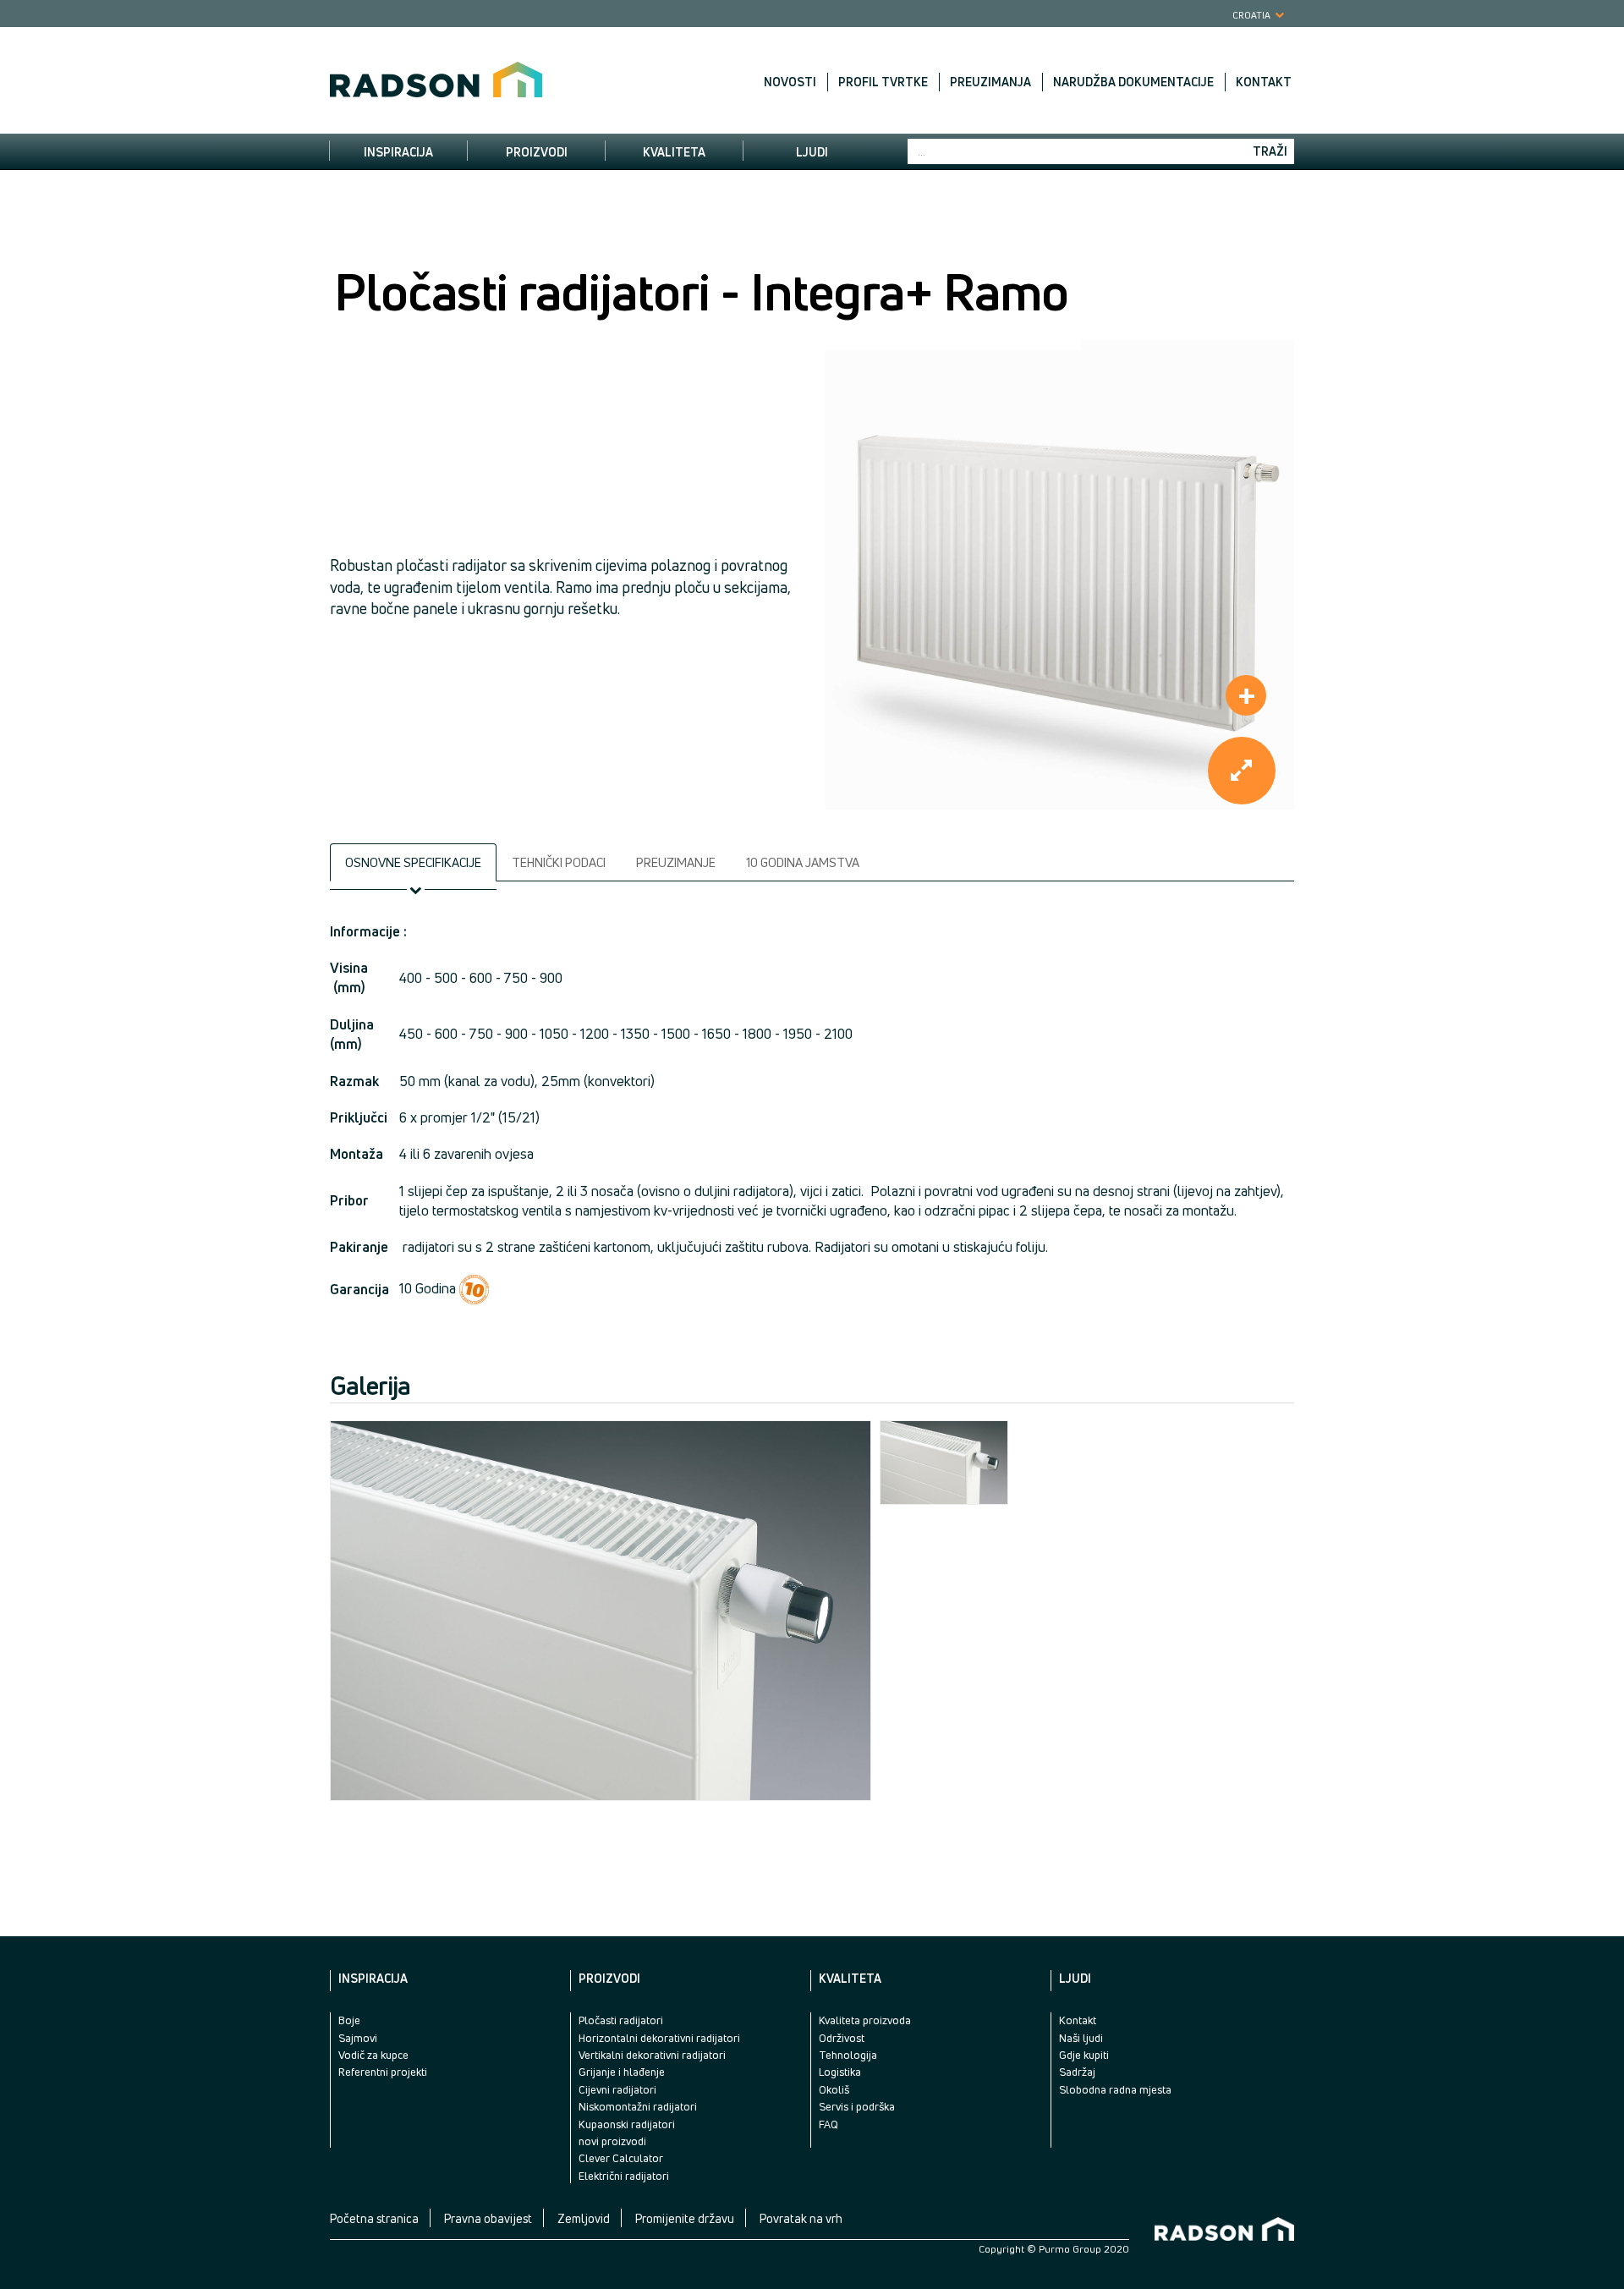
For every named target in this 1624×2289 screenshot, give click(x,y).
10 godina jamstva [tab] (803, 862)
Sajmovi (358, 2038)
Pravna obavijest (488, 2218)
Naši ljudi (1081, 2038)
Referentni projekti (383, 2072)
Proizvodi (537, 152)
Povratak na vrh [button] (801, 2218)
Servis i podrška (857, 2106)
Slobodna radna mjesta (1115, 2089)
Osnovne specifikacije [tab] (413, 862)
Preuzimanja (990, 82)
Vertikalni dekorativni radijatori (652, 2055)
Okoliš (834, 2089)
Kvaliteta (674, 152)
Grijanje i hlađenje (622, 2072)
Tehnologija (848, 2055)
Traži (1270, 151)
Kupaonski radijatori (627, 2124)
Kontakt (1264, 82)
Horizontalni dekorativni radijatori (659, 2038)
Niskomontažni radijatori (638, 2106)
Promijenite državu (685, 2218)
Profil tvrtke (883, 82)
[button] (1242, 771)
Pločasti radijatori (621, 2020)
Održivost (842, 2038)
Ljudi (812, 152)
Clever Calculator (621, 2158)
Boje (349, 2020)
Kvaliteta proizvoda (865, 2020)
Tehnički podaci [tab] (559, 862)
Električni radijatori (624, 2176)
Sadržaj (1077, 2072)
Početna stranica (374, 2218)
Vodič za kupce (373, 2055)
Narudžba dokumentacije (1133, 82)
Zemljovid (584, 2218)
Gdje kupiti (1084, 2055)
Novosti (790, 82)
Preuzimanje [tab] (676, 862)
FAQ (828, 2124)
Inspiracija (398, 152)
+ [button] (1247, 695)
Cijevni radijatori (617, 2089)
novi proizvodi (612, 2141)
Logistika (840, 2072)
